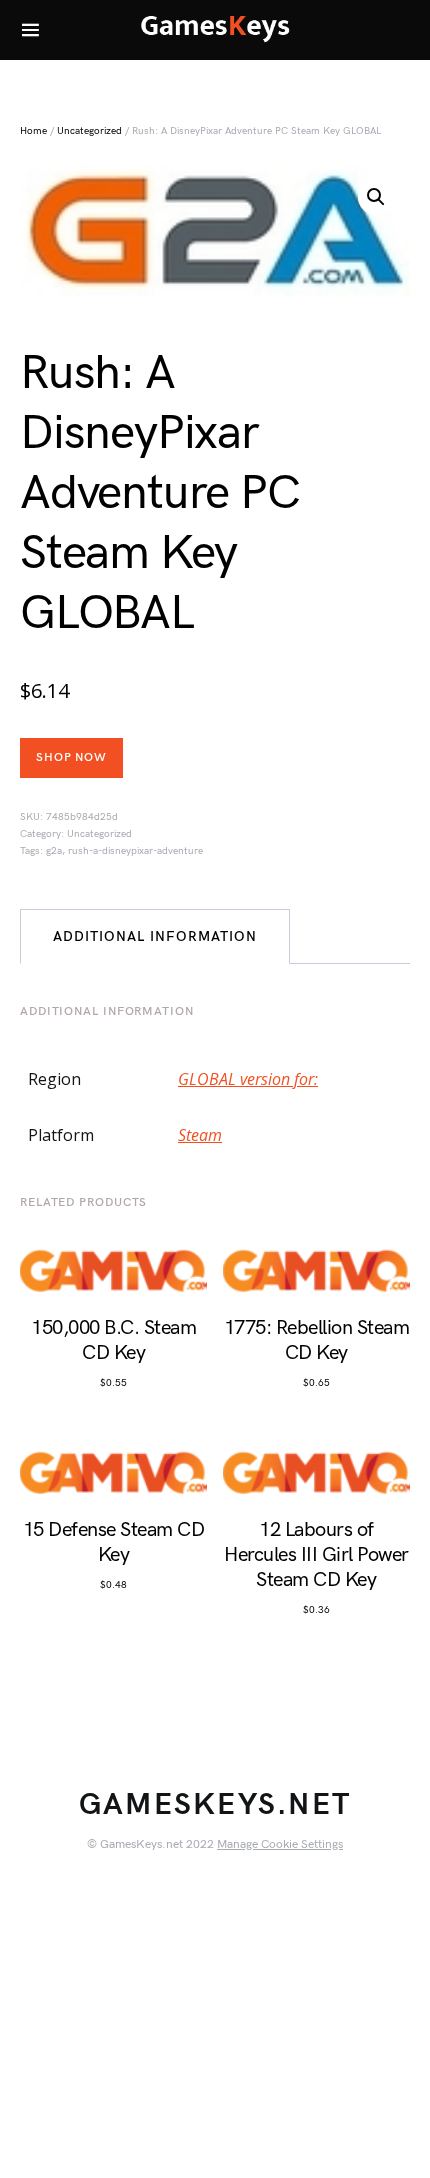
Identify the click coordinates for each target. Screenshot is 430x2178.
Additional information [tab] (155, 936)
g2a (54, 851)
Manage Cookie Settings (280, 1844)
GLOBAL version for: (248, 1079)
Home (33, 131)
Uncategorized (89, 131)
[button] (376, 197)
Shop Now (71, 757)
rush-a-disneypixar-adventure (135, 851)
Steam (200, 1135)
